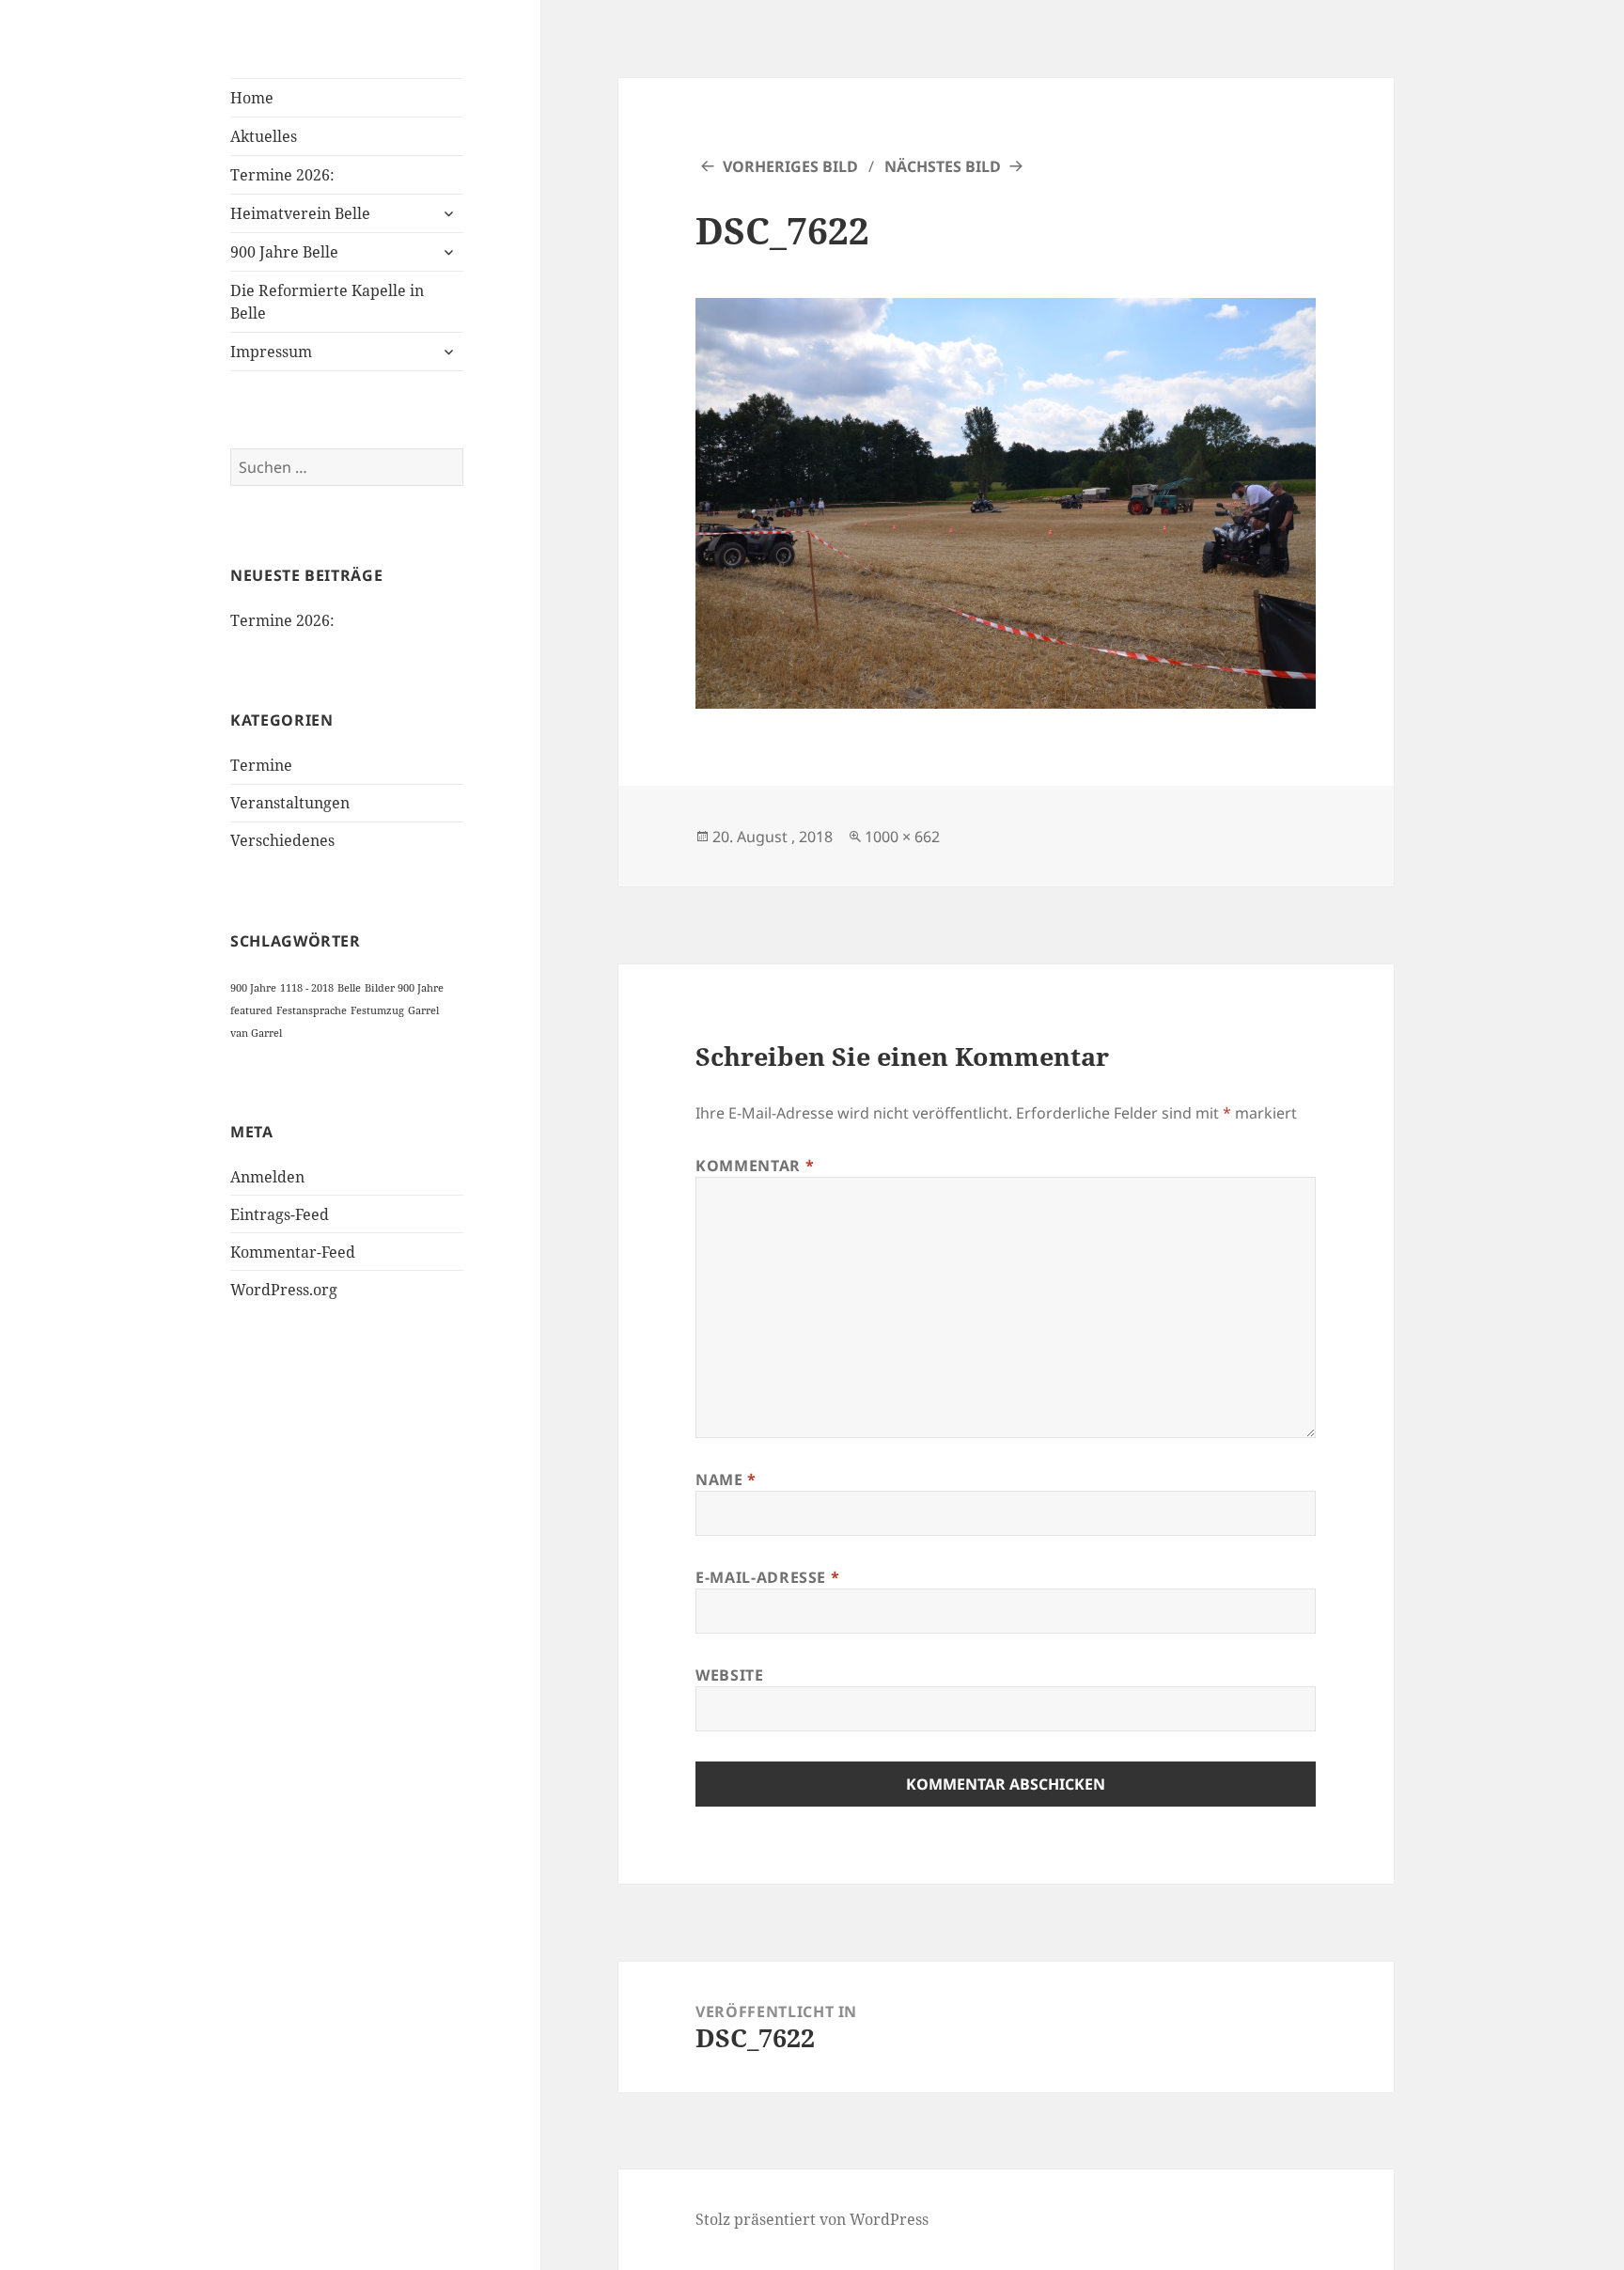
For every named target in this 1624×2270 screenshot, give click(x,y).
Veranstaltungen (290, 803)
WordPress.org (284, 1290)
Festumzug (377, 1010)
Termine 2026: (282, 175)
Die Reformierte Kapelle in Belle (327, 302)
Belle (349, 988)
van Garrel (256, 1033)
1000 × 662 (902, 837)
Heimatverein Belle (300, 213)
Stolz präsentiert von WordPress (812, 2219)
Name (726, 1479)
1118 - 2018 (307, 988)
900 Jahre (253, 988)
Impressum (271, 352)
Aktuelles (264, 136)
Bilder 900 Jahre (404, 988)
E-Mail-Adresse (767, 1577)
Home (252, 98)
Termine (261, 765)
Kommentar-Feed (293, 1252)
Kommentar (755, 1166)
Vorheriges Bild (790, 166)
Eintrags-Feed (280, 1214)
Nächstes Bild (943, 166)
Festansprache (312, 1010)
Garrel (423, 1010)
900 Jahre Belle (284, 252)
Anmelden (267, 1177)
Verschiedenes (282, 840)
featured (251, 1010)
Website (729, 1675)
